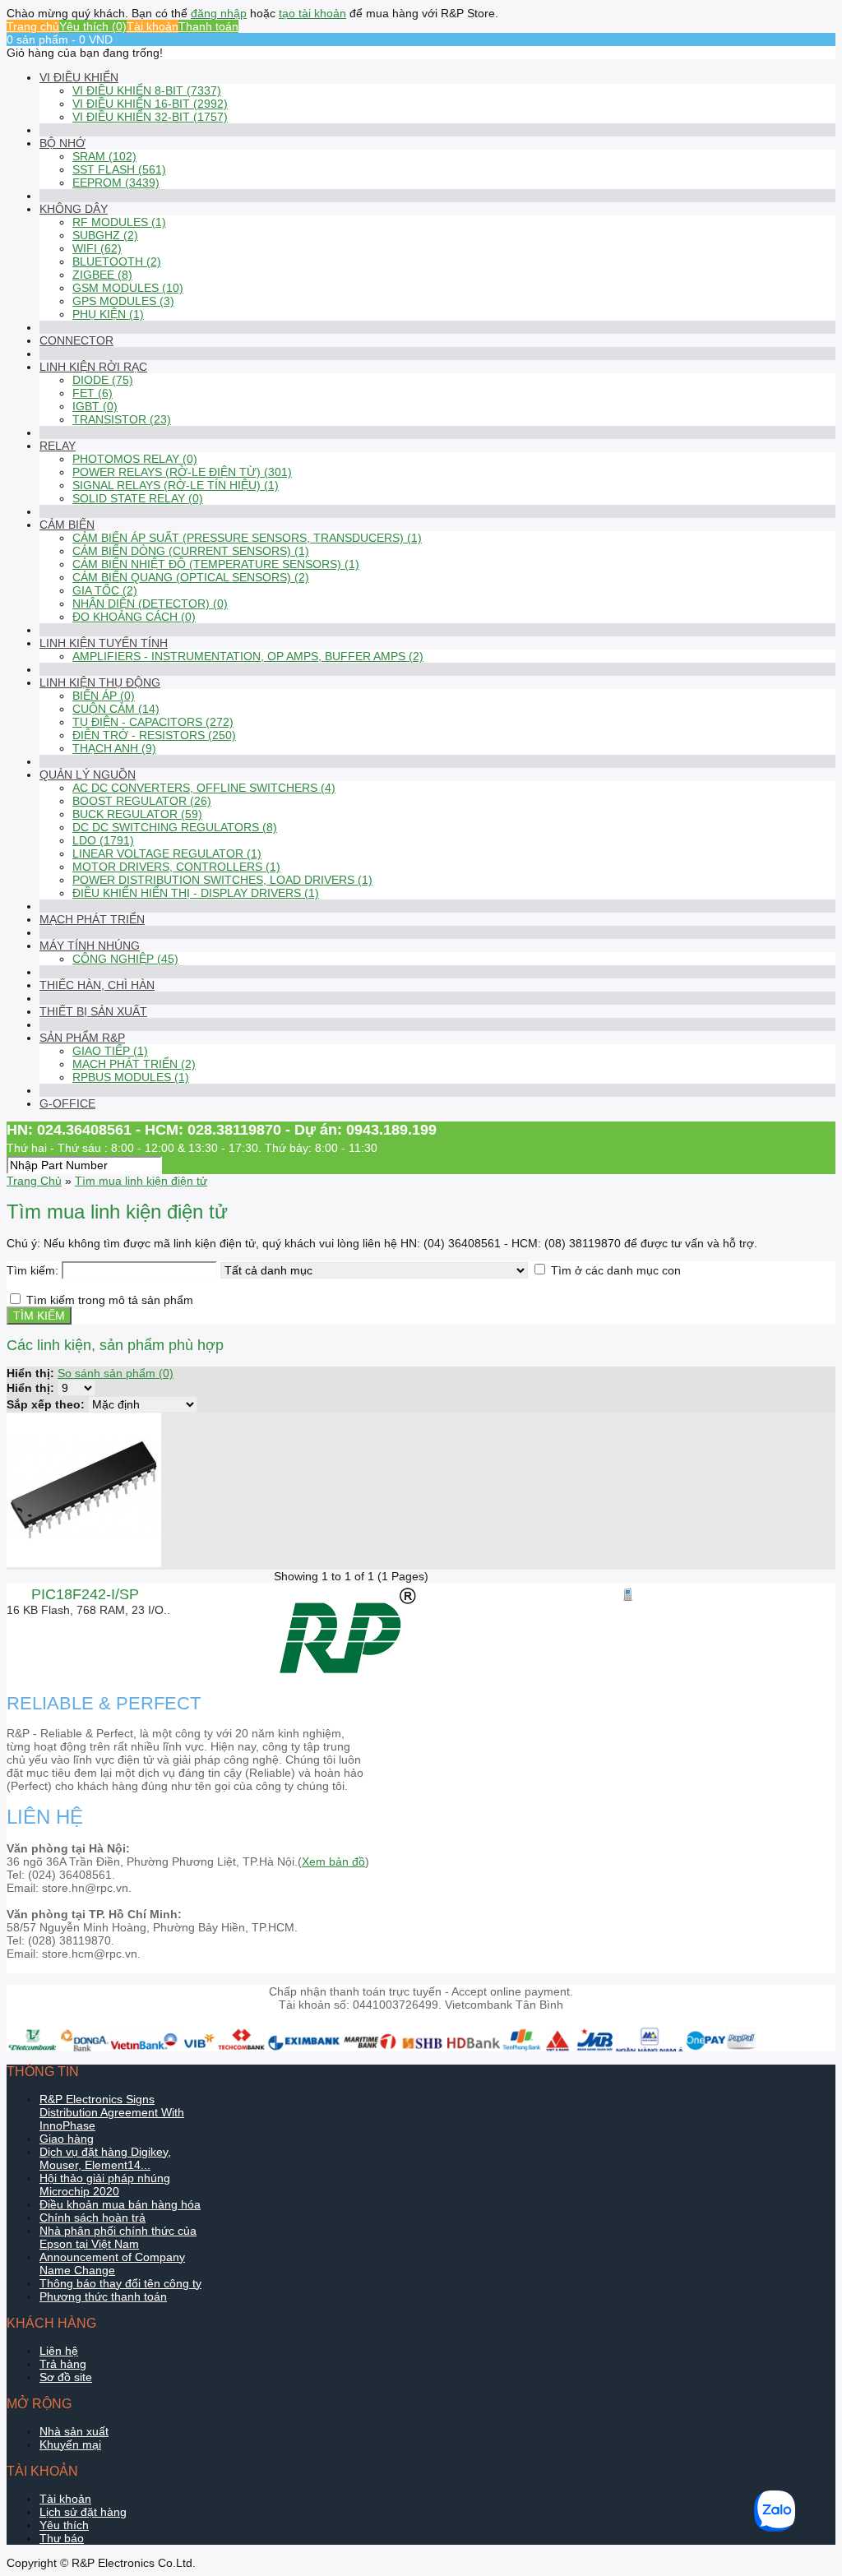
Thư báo (62, 2538)
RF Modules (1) (119, 222)
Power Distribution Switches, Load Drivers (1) (222, 880)
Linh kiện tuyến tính (104, 643)
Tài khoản (153, 26)
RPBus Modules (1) (131, 1077)
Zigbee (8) (102, 275)
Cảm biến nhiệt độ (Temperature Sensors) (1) (216, 564)
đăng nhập (219, 13)
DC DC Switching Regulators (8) (175, 827)
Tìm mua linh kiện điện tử (141, 1181)
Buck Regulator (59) (137, 814)
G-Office (67, 1103)
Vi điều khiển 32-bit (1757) (150, 117)
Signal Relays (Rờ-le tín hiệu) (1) (176, 485)
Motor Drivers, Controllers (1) (176, 867)
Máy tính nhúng (90, 946)
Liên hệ (59, 2351)
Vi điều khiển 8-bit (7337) (147, 90)
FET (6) (93, 393)
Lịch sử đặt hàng (83, 2512)
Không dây (74, 209)
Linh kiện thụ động (100, 682)
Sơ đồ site (66, 2377)
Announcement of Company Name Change (112, 2264)
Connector (76, 340)
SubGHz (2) (105, 235)
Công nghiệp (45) (125, 959)
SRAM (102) (104, 156)
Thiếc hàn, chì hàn (97, 985)
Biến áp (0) (104, 696)
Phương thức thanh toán (103, 2296)
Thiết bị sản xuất (93, 1011)
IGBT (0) (95, 406)
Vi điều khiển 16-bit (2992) (150, 104)
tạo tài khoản (312, 13)
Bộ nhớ (62, 143)
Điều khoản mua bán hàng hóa (120, 2204)
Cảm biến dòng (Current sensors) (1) (191, 551)
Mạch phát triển (92, 919)
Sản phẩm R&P (82, 1038)
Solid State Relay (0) (138, 498)
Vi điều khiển (79, 77)
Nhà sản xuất (74, 2431)
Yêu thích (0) (93, 26)
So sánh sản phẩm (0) (116, 1373)
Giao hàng (67, 2139)
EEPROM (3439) (116, 183)
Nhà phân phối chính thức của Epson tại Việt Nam (118, 2237)
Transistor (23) (122, 419)
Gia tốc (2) (105, 590)
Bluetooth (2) (117, 261)
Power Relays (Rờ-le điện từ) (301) (182, 472)
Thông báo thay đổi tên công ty (120, 2283)
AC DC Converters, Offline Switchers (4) (204, 788)
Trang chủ (33, 26)
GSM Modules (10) (128, 288)
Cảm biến (67, 525)
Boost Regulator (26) (142, 801)
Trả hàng (63, 2364)
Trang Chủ (34, 1181)
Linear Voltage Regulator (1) (167, 853)
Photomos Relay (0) (135, 459)
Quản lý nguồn (88, 775)
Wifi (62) (97, 248)
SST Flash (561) (119, 169)
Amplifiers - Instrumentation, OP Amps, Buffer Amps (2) (248, 656)
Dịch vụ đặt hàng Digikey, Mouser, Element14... (105, 2158)
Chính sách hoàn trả (93, 2218)
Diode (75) (103, 380)
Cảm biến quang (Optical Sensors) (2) (191, 577)
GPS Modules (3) (123, 301)
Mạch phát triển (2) (134, 1064)
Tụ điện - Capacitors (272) (153, 722)
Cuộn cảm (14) (116, 709)
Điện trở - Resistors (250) (154, 735)
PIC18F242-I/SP (85, 1594)
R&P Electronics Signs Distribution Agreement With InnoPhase (112, 2112)
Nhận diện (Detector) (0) (150, 604)
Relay (58, 446)
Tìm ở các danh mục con (616, 1270)
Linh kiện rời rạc (93, 367)
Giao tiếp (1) (110, 1051)
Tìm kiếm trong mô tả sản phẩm (110, 1300)
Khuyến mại (70, 2444)
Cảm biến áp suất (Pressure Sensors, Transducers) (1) (247, 538)
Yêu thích (64, 2525)
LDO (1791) (103, 840)
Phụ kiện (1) (108, 314)
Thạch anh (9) (114, 748)
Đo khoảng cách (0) (134, 617)
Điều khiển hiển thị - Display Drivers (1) (196, 893)
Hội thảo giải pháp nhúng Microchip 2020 (105, 2185)
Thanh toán (208, 26)
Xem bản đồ (333, 1861)
